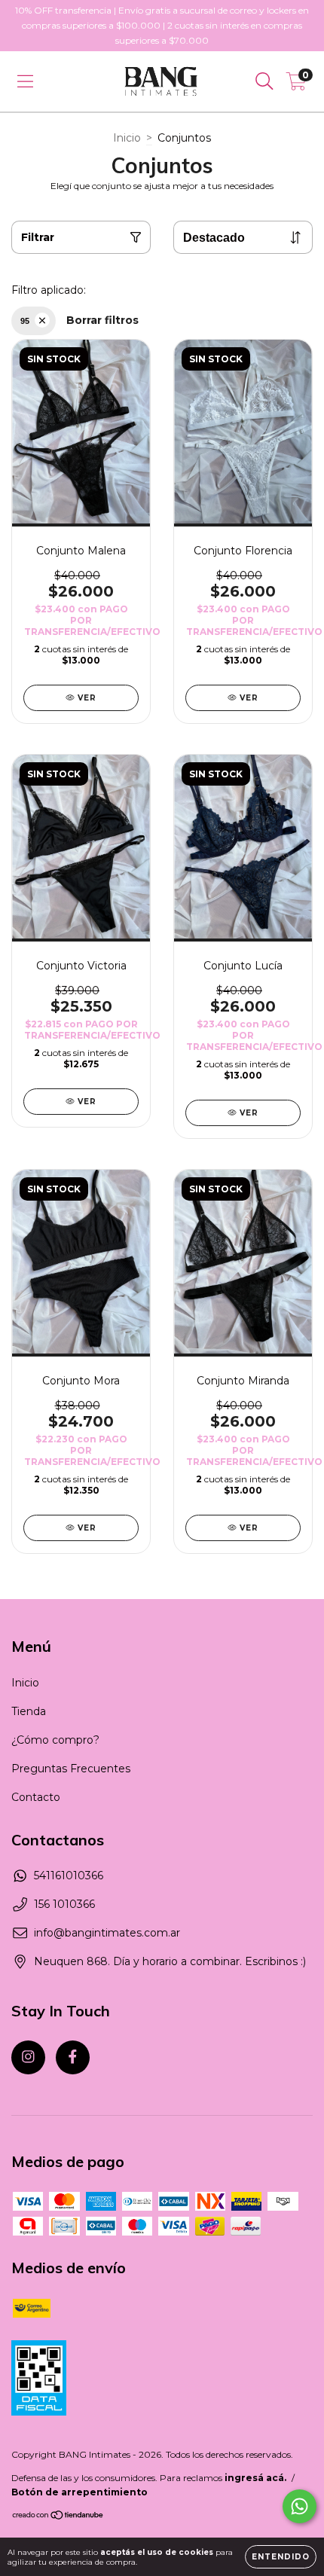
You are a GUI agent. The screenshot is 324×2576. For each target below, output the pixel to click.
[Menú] (25, 81)
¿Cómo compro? (55, 1740)
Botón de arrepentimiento (79, 2492)
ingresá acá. (255, 2478)
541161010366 (69, 1876)
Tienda (29, 1711)
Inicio (127, 138)
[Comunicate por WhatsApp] (300, 2506)
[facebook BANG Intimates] (73, 2057)
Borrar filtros (102, 320)
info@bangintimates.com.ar (107, 1933)
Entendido (281, 2557)
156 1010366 (64, 1904)
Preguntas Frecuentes (71, 1769)
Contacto (36, 1797)
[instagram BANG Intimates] (28, 2057)
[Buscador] (264, 81)
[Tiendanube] (58, 2517)
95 (25, 321)
